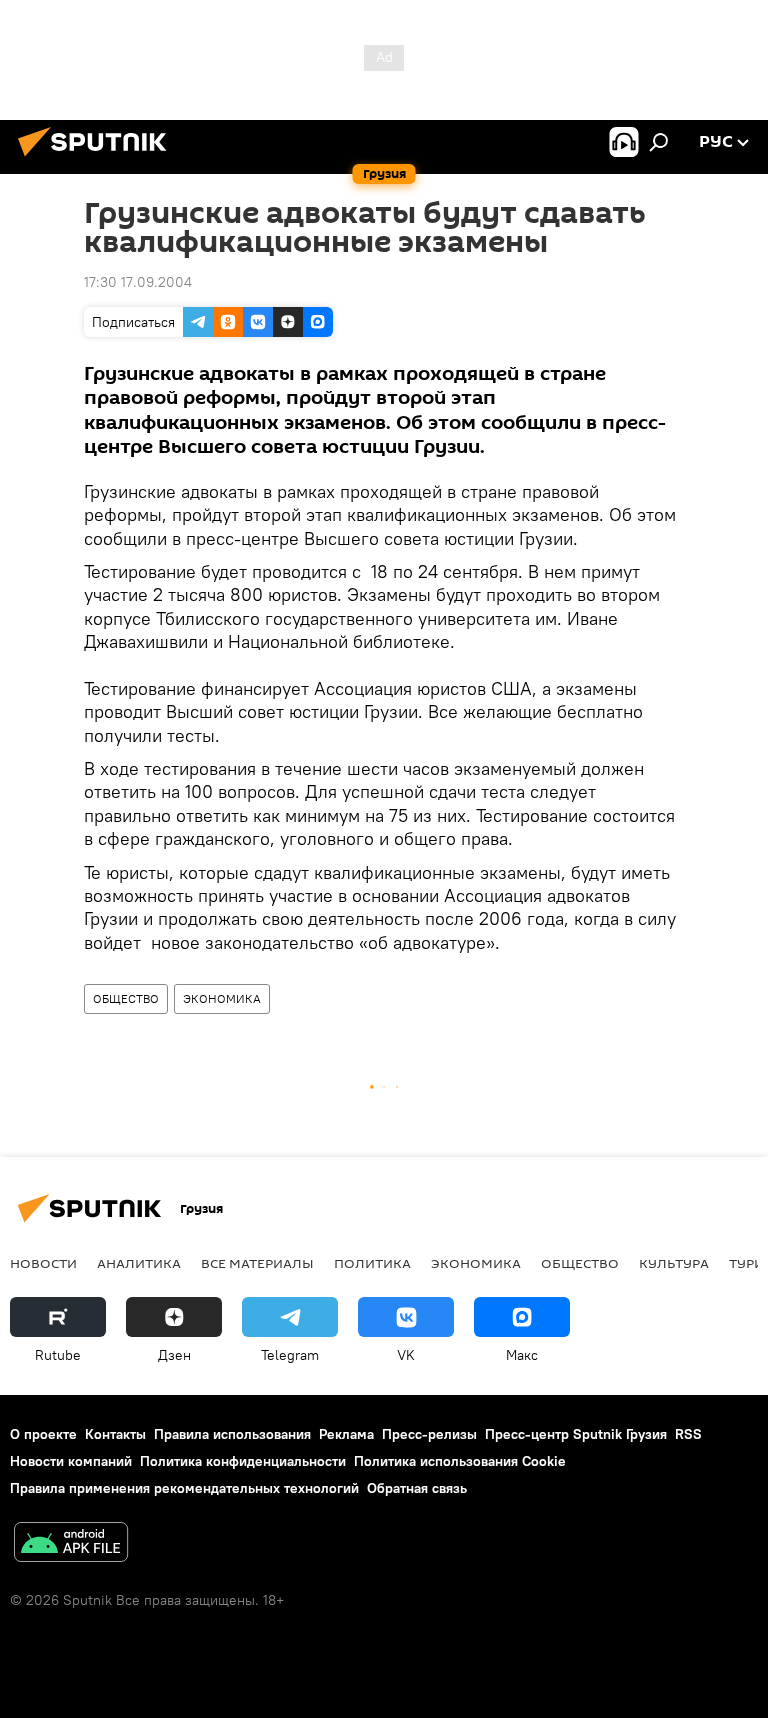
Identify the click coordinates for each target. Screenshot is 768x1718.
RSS (688, 1434)
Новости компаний (71, 1461)
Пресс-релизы (429, 1434)
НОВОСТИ (43, 1263)
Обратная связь (417, 1488)
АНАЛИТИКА (139, 1263)
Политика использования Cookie (460, 1461)
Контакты (115, 1434)
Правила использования (232, 1434)
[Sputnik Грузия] (98, 159)
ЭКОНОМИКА (222, 998)
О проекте (43, 1434)
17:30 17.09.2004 (138, 282)
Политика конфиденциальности (243, 1461)
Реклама (346, 1434)
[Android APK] (71, 1544)
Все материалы (257, 1263)
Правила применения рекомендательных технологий (184, 1488)
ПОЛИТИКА (372, 1263)
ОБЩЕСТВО (126, 998)
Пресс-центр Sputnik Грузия (576, 1434)
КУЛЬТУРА (674, 1263)
